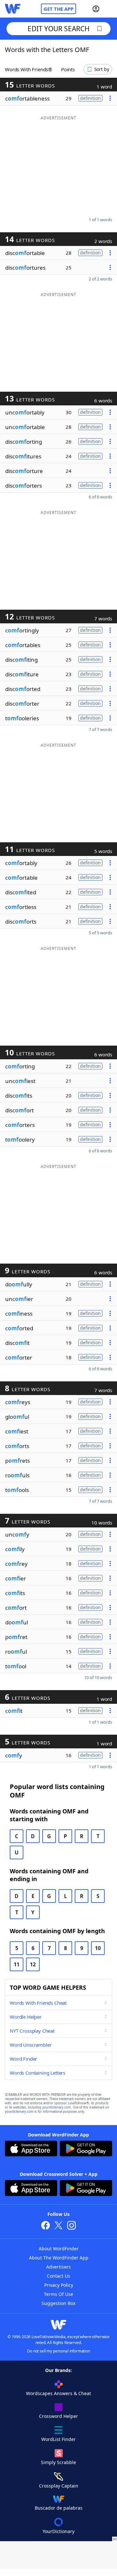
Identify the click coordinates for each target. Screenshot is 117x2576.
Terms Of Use (58, 2294)
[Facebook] (45, 2226)
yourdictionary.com (57, 2107)
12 (33, 1964)
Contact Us (58, 2276)
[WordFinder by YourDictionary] (13, 9)
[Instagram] (71, 2226)
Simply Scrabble (58, 2462)
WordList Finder (58, 2439)
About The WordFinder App (59, 2258)
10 (98, 1948)
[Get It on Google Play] (86, 2149)
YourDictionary (58, 2531)
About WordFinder (59, 2249)
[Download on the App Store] (31, 2149)
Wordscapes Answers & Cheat (58, 2393)
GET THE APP (58, 9)
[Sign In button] (96, 9)
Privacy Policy (59, 2285)
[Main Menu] (110, 9)
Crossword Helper (58, 2416)
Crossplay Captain (59, 2486)
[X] (58, 2226)
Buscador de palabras (59, 2508)
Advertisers (58, 2267)
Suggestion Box (58, 2303)
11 (17, 1964)
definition (90, 98)
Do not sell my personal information (58, 2351)
